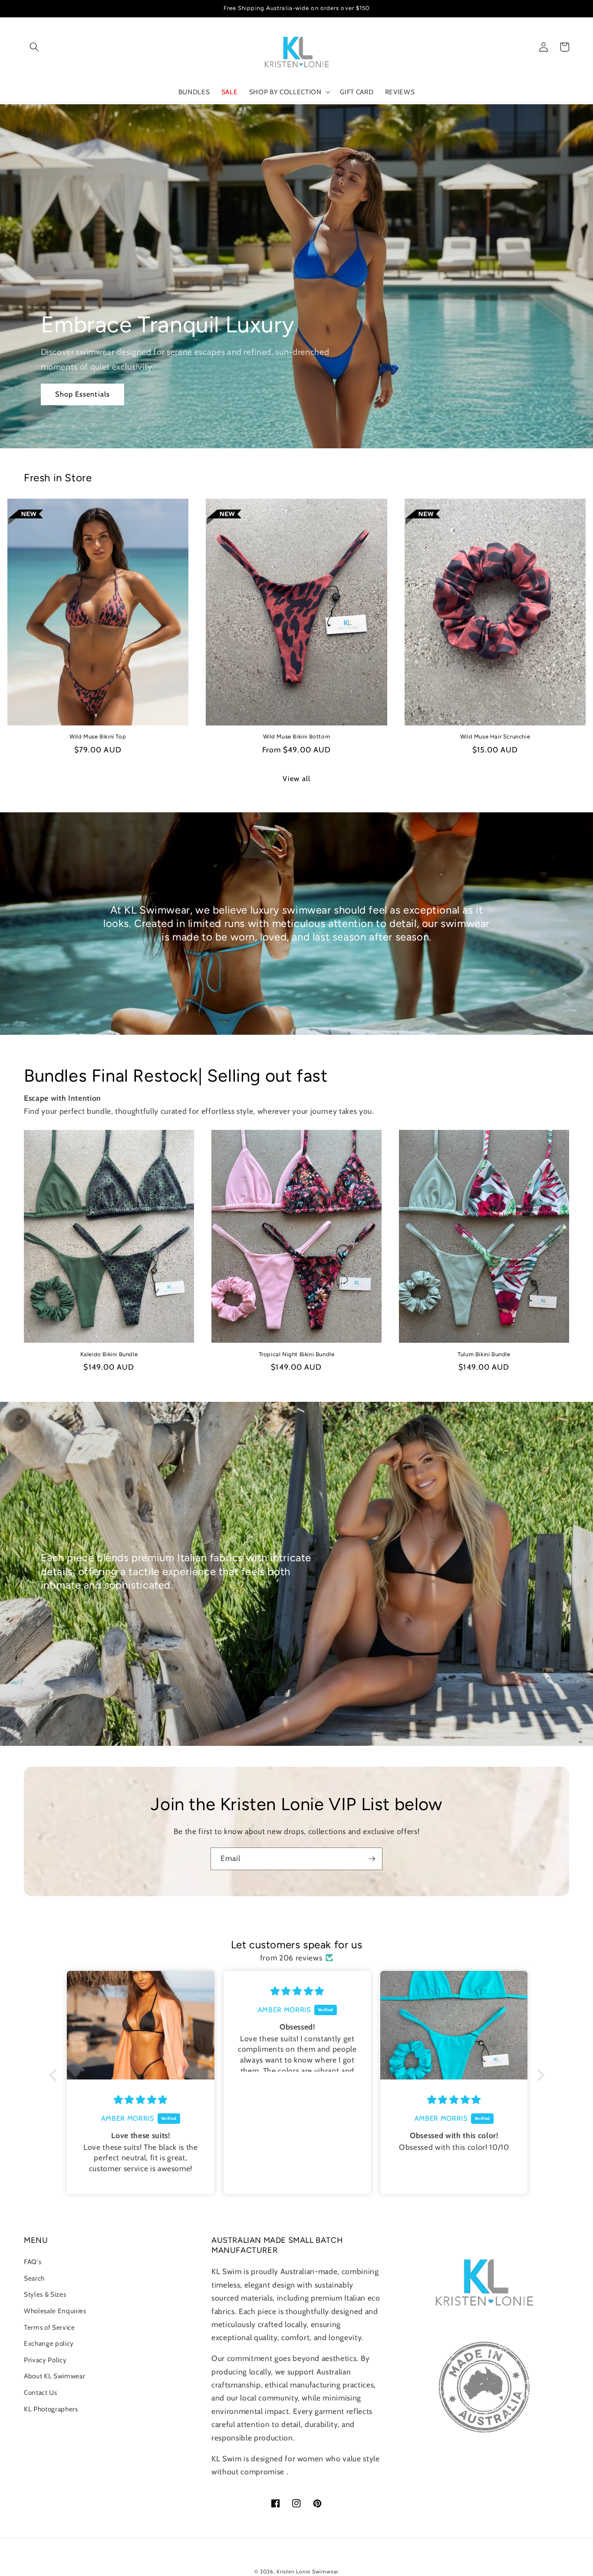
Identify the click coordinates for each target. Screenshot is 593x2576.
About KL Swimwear (54, 2376)
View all (296, 778)
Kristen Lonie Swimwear (308, 2571)
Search (34, 2278)
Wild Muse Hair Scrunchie (495, 737)
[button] (34, 47)
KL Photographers (51, 2409)
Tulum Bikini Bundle (484, 1354)
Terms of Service (49, 2327)
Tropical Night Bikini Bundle (297, 1354)
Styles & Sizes (45, 2294)
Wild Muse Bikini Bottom (297, 737)
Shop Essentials (83, 394)
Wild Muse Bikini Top (98, 737)
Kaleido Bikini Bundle (109, 1354)
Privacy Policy (45, 2360)
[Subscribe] (372, 1859)
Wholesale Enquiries (55, 2311)
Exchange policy (49, 2343)
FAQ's (33, 2262)
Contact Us (41, 2392)
